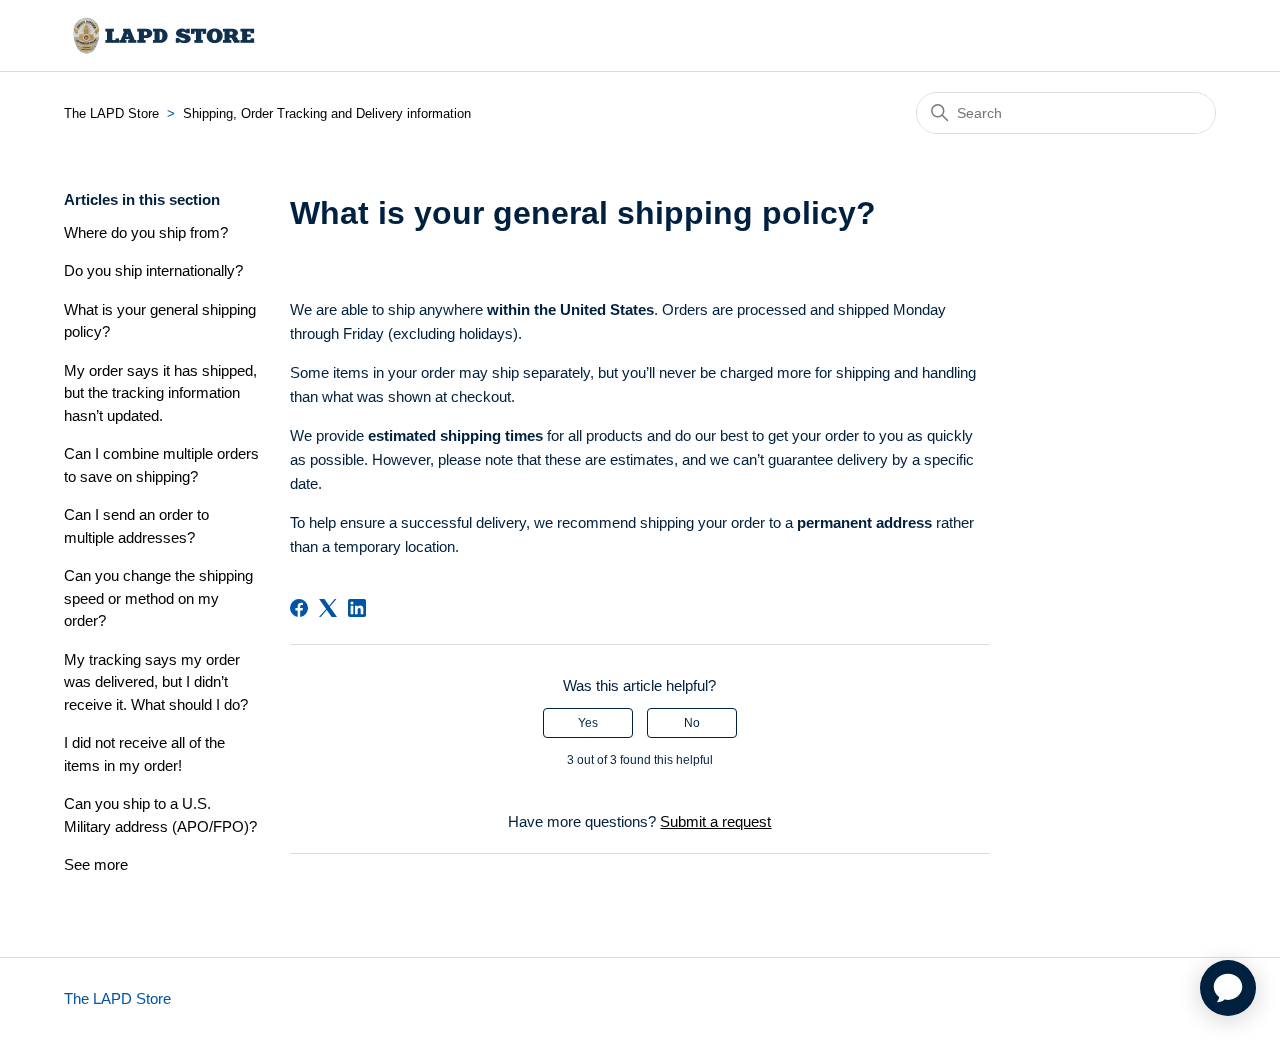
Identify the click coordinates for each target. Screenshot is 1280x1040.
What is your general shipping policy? (160, 321)
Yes (588, 723)
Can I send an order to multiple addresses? (136, 526)
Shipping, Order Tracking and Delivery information (327, 113)
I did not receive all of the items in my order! (144, 754)
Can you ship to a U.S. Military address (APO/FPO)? (160, 815)
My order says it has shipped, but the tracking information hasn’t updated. (160, 393)
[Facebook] (299, 608)
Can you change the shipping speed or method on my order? (158, 598)
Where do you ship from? (146, 232)
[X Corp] (328, 608)
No (692, 723)
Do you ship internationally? (153, 270)
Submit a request (715, 821)
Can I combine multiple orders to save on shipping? (161, 465)
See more (96, 864)
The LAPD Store (111, 113)
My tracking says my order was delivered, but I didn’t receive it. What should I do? (156, 682)
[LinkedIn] (357, 608)
